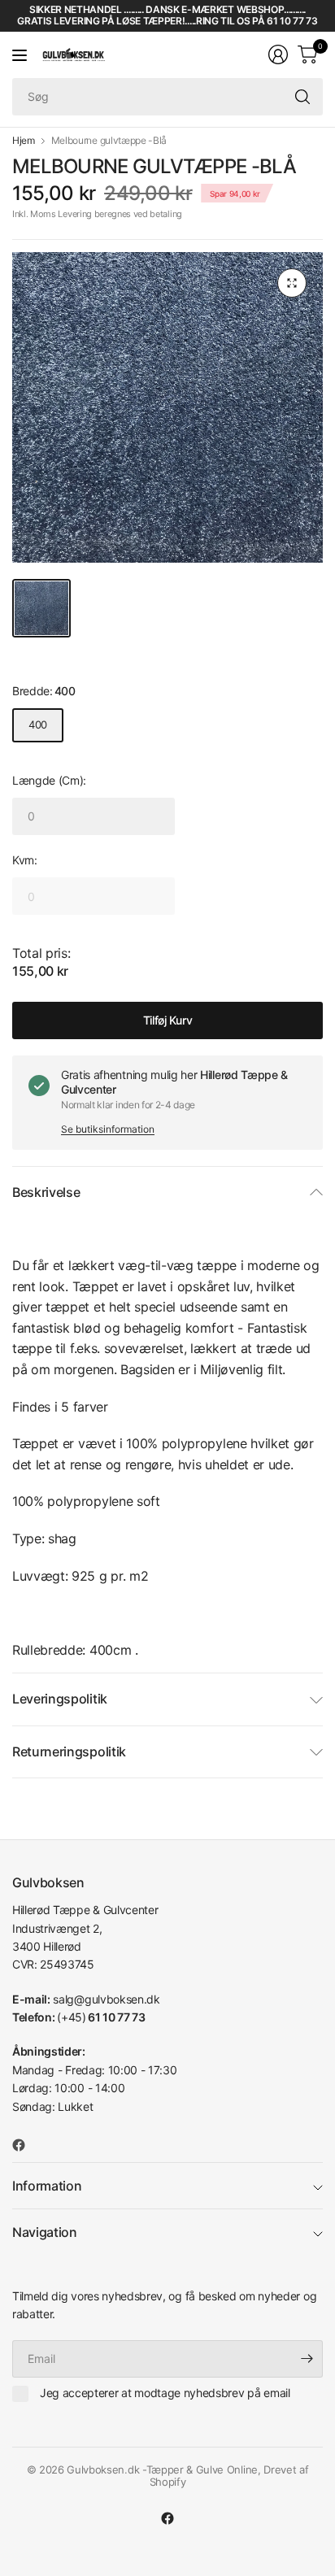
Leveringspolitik (60, 1699)
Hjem (24, 141)
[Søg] (302, 97)
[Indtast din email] (307, 2359)
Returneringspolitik (69, 1751)
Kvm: (25, 860)
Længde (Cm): (49, 780)
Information (47, 2186)
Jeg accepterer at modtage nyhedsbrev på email (165, 2393)
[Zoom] (292, 283)
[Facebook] (25, 2145)
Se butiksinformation (108, 1129)
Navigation (45, 2232)
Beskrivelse (46, 1192)
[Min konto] (278, 54)
